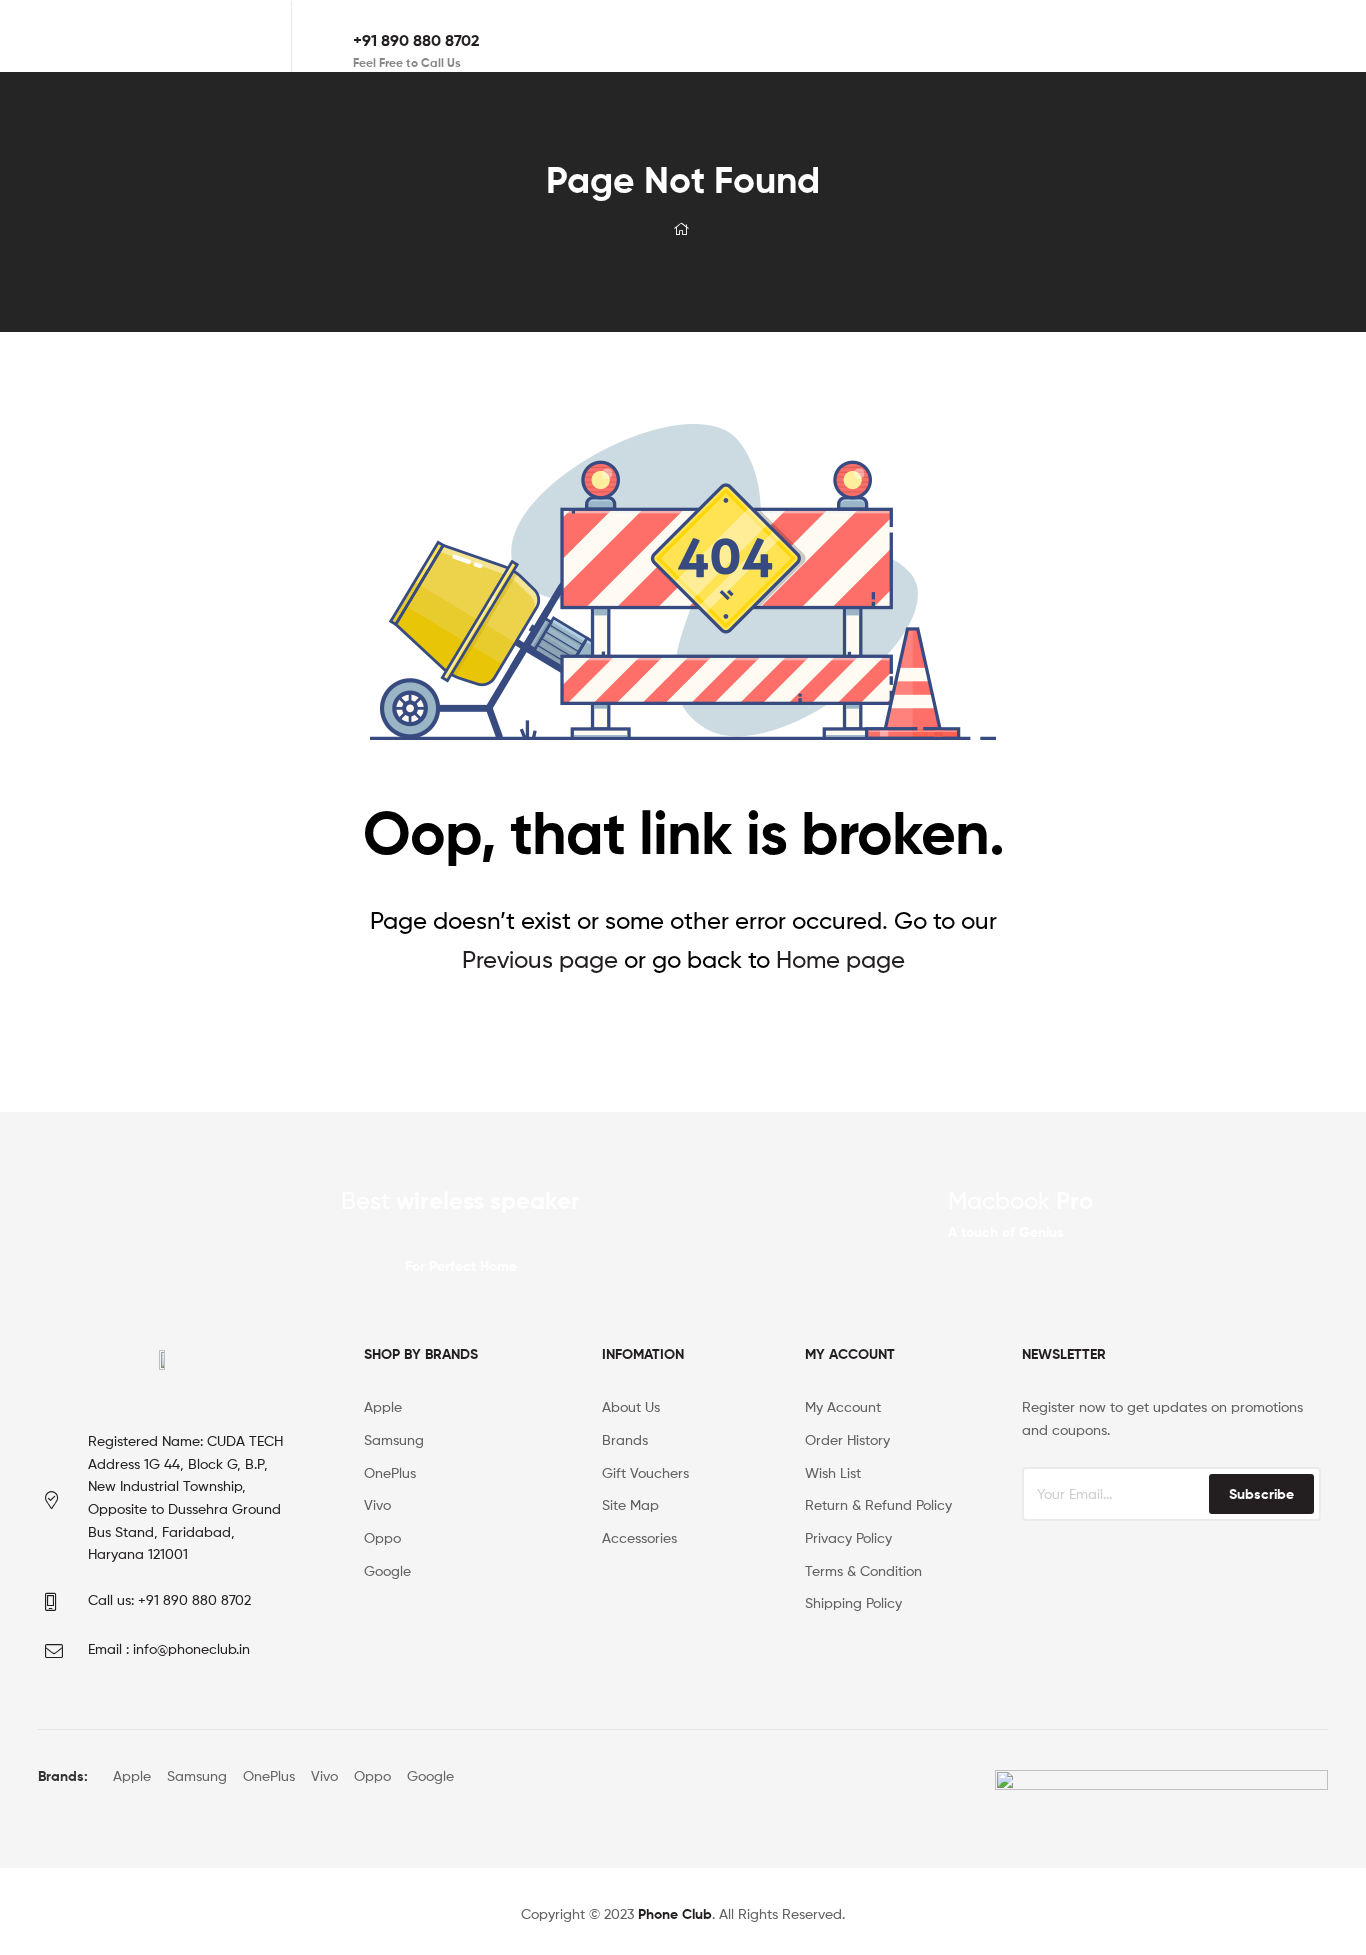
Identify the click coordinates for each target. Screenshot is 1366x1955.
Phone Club (675, 1914)
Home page (840, 959)
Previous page (540, 959)
